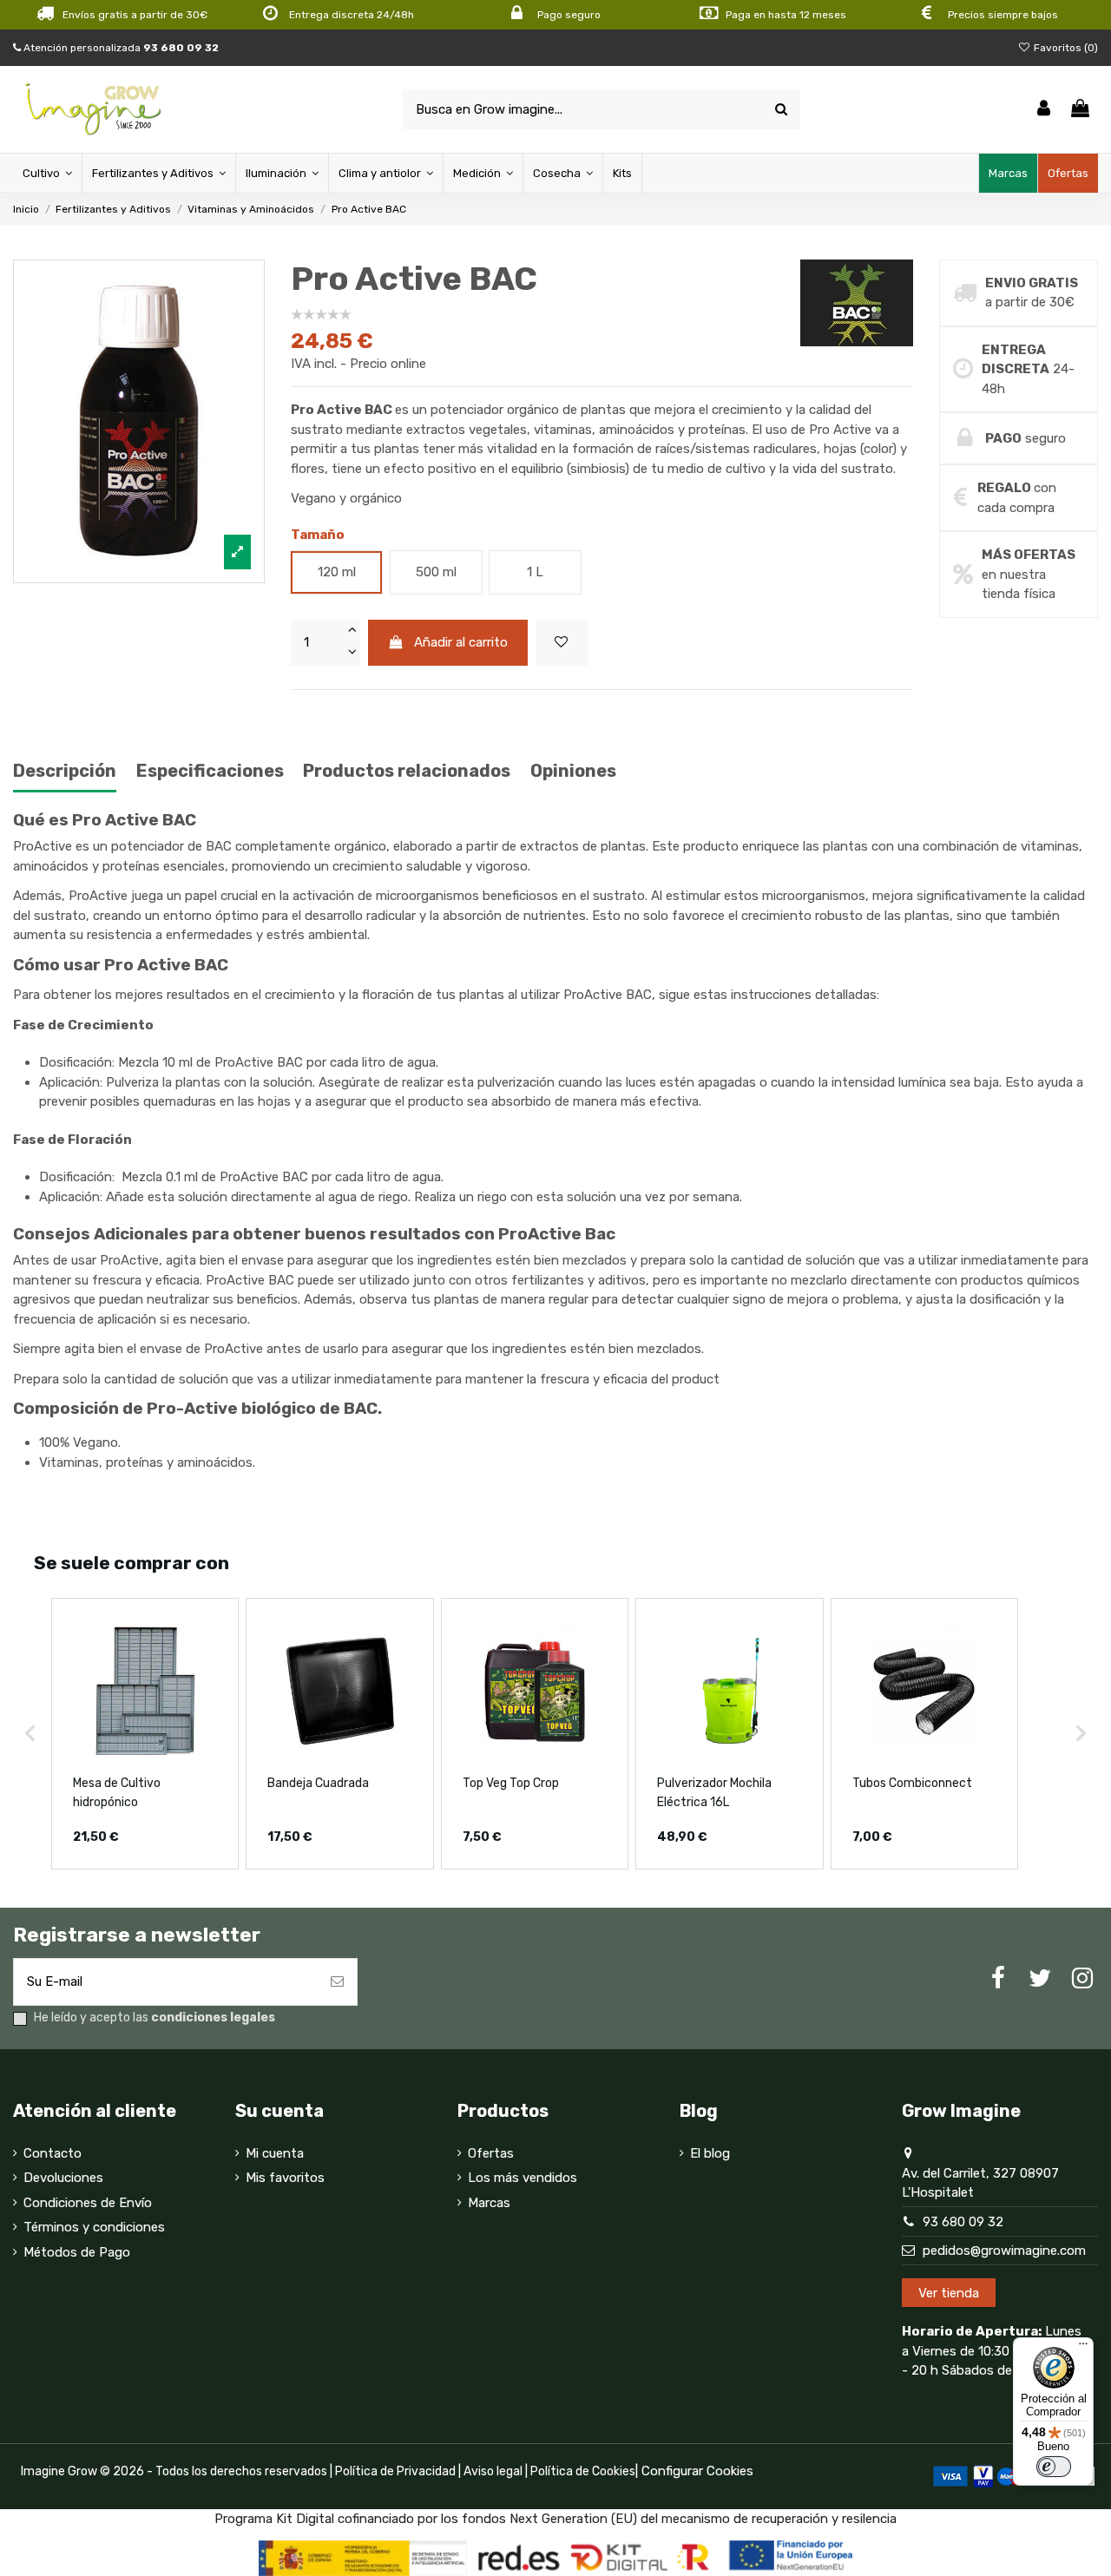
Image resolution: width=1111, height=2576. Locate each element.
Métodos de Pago (77, 2252)
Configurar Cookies (697, 2471)
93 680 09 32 (963, 2222)
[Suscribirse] (337, 1982)
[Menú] (1083, 2348)
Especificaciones (210, 771)
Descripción (65, 771)
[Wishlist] (562, 643)
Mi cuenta (275, 2153)
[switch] (1054, 2467)
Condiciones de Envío (88, 2203)
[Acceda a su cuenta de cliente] (1044, 110)
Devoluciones (63, 2178)
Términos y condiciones (94, 2227)
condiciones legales (213, 2017)
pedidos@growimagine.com (1004, 2251)
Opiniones (573, 771)
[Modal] (139, 422)
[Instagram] (1082, 1978)
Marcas (489, 2203)
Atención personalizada (120, 48)
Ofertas (491, 2153)
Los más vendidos (523, 2178)
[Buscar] (781, 110)
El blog (710, 2153)
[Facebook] (998, 1978)
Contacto (53, 2153)
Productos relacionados (407, 771)
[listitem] (145, 1734)
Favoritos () (1065, 48)
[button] (30, 1734)
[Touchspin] (352, 631)
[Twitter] (1040, 1978)
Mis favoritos (285, 2178)
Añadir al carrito (461, 642)
